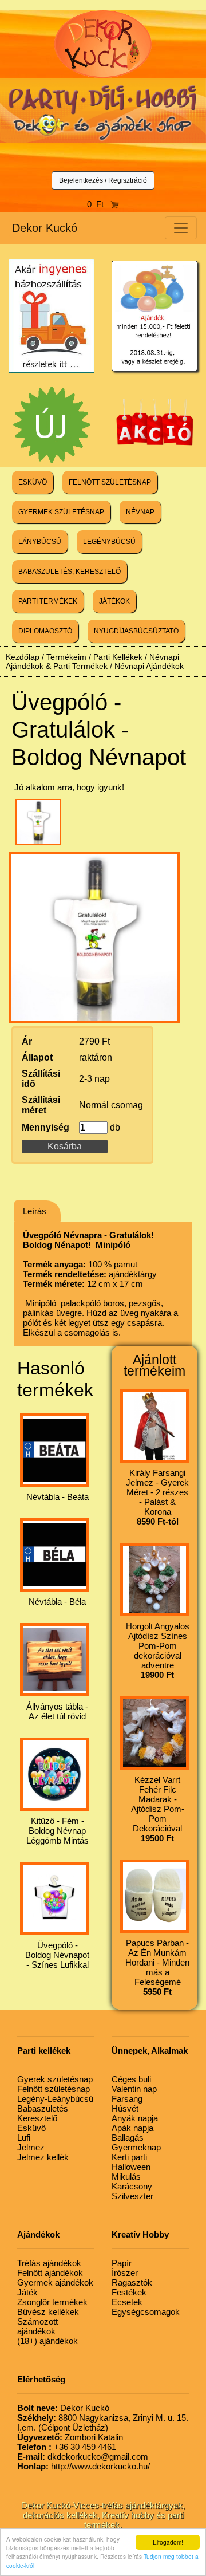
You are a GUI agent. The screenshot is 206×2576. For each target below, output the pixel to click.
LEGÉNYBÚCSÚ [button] (109, 542)
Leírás (35, 1211)
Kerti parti (129, 2157)
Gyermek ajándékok (55, 2282)
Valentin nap (134, 2089)
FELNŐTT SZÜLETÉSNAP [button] (110, 482)
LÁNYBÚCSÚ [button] (40, 542)
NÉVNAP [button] (140, 512)
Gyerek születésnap (55, 2079)
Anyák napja (135, 2118)
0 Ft (99, 204)
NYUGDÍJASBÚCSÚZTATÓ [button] (136, 631)
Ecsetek (127, 2302)
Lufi (24, 2138)
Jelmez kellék (43, 2157)
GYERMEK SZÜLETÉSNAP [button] (61, 512)
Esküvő (31, 2128)
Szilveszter (132, 2196)
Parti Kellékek (118, 657)
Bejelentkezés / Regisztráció (103, 180)
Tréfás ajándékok (49, 2263)
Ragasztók (132, 2282)
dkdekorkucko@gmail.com (83, 2457)
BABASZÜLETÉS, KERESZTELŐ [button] (70, 572)
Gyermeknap (136, 2147)
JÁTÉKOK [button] (114, 601)
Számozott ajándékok (37, 2326)
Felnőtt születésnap (54, 2089)
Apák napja (132, 2128)
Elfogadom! (168, 2542)
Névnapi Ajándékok (149, 666)
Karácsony (132, 2186)
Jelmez (31, 2147)
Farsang (127, 2099)
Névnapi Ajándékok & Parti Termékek (92, 661)
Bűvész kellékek (48, 2312)
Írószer (125, 2273)
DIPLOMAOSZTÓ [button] (45, 631)
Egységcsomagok (146, 2312)
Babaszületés (43, 2108)
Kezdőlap (23, 657)
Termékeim (66, 657)
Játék (27, 2292)
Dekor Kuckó (45, 228)
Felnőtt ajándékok (50, 2273)
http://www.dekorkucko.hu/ (84, 2466)
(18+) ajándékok (47, 2341)
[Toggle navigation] (181, 228)
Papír (122, 2263)
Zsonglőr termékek (52, 2302)
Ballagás (128, 2138)
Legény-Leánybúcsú (55, 2099)
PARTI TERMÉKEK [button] (48, 601)
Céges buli (131, 2079)
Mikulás (126, 2177)
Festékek (129, 2292)
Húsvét (125, 2108)
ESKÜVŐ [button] (33, 482)
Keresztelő (37, 2118)
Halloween (131, 2167)
